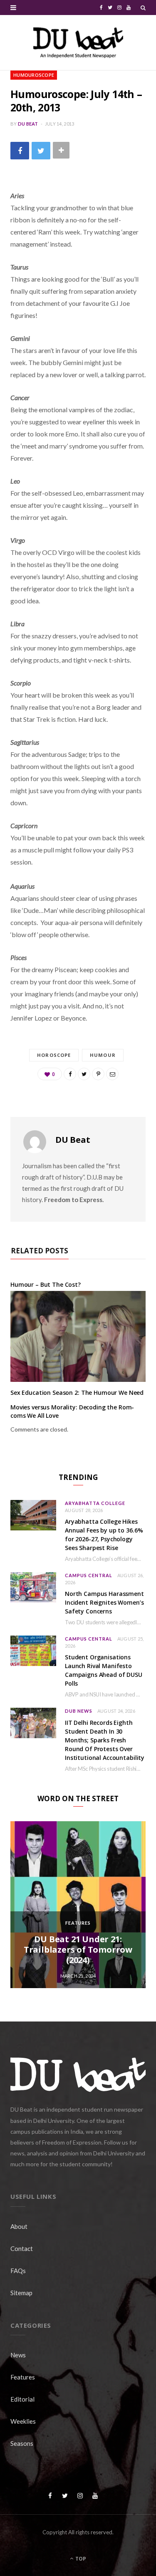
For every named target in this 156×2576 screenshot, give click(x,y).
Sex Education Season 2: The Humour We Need (77, 1393)
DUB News (79, 1711)
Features (78, 1923)
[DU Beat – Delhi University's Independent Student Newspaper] (78, 43)
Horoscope (54, 1055)
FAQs (18, 2271)
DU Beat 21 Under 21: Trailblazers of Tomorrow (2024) (78, 1950)
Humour (103, 1055)
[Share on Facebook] (20, 150)
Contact (22, 2248)
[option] (78, 1905)
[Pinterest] (98, 1074)
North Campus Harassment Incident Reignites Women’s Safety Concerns (104, 1602)
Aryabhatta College (95, 1503)
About (19, 2226)
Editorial (22, 2399)
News (18, 2355)
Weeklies (23, 2421)
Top (80, 2559)
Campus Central (89, 1575)
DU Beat (28, 124)
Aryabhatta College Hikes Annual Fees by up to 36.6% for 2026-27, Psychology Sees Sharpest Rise (104, 1535)
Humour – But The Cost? (46, 1284)
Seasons (22, 2443)
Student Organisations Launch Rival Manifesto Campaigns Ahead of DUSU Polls (104, 1670)
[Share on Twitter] (41, 150)
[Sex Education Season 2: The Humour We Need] (78, 1336)
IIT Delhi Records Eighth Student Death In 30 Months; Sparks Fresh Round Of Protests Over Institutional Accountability (105, 1740)
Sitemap (21, 2293)
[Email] (112, 1074)
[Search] (143, 8)
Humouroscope (34, 75)
